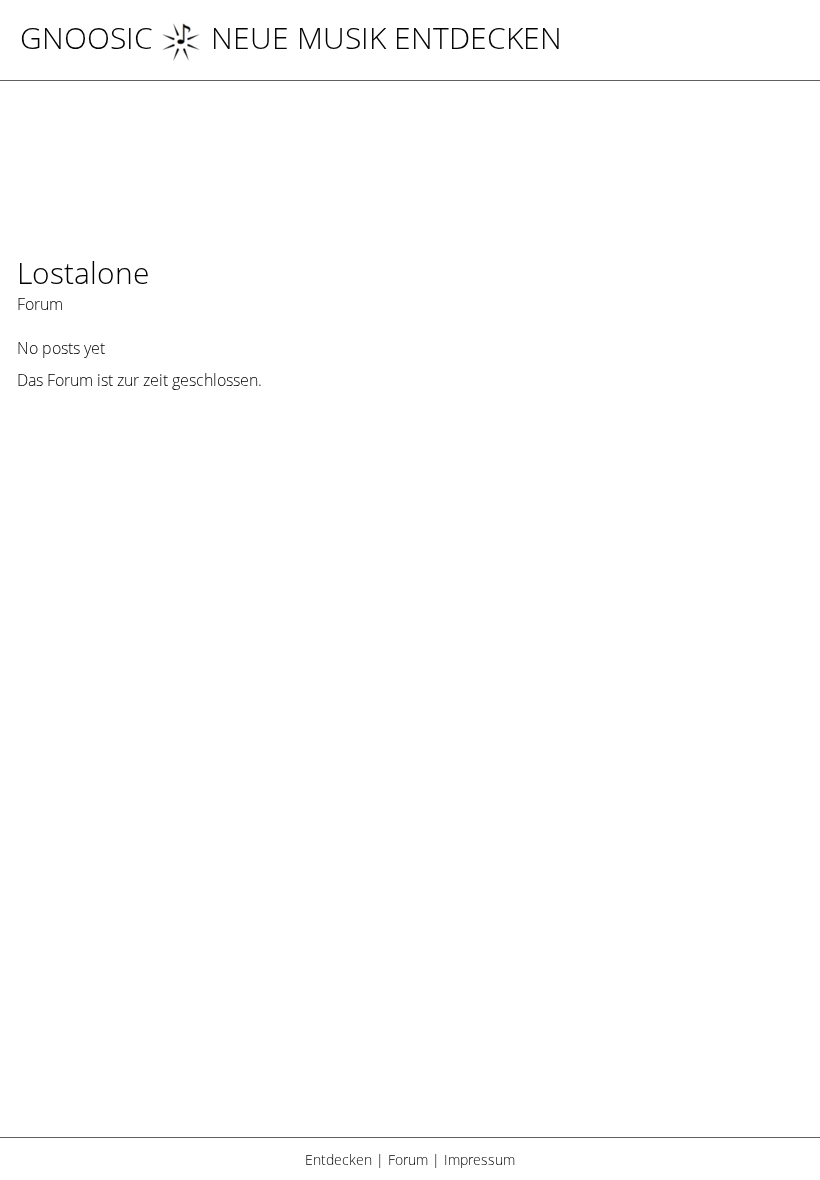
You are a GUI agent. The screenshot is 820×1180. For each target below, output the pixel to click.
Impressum (479, 1159)
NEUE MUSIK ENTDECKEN (386, 37)
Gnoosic (86, 37)
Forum (408, 1159)
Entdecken (338, 1159)
